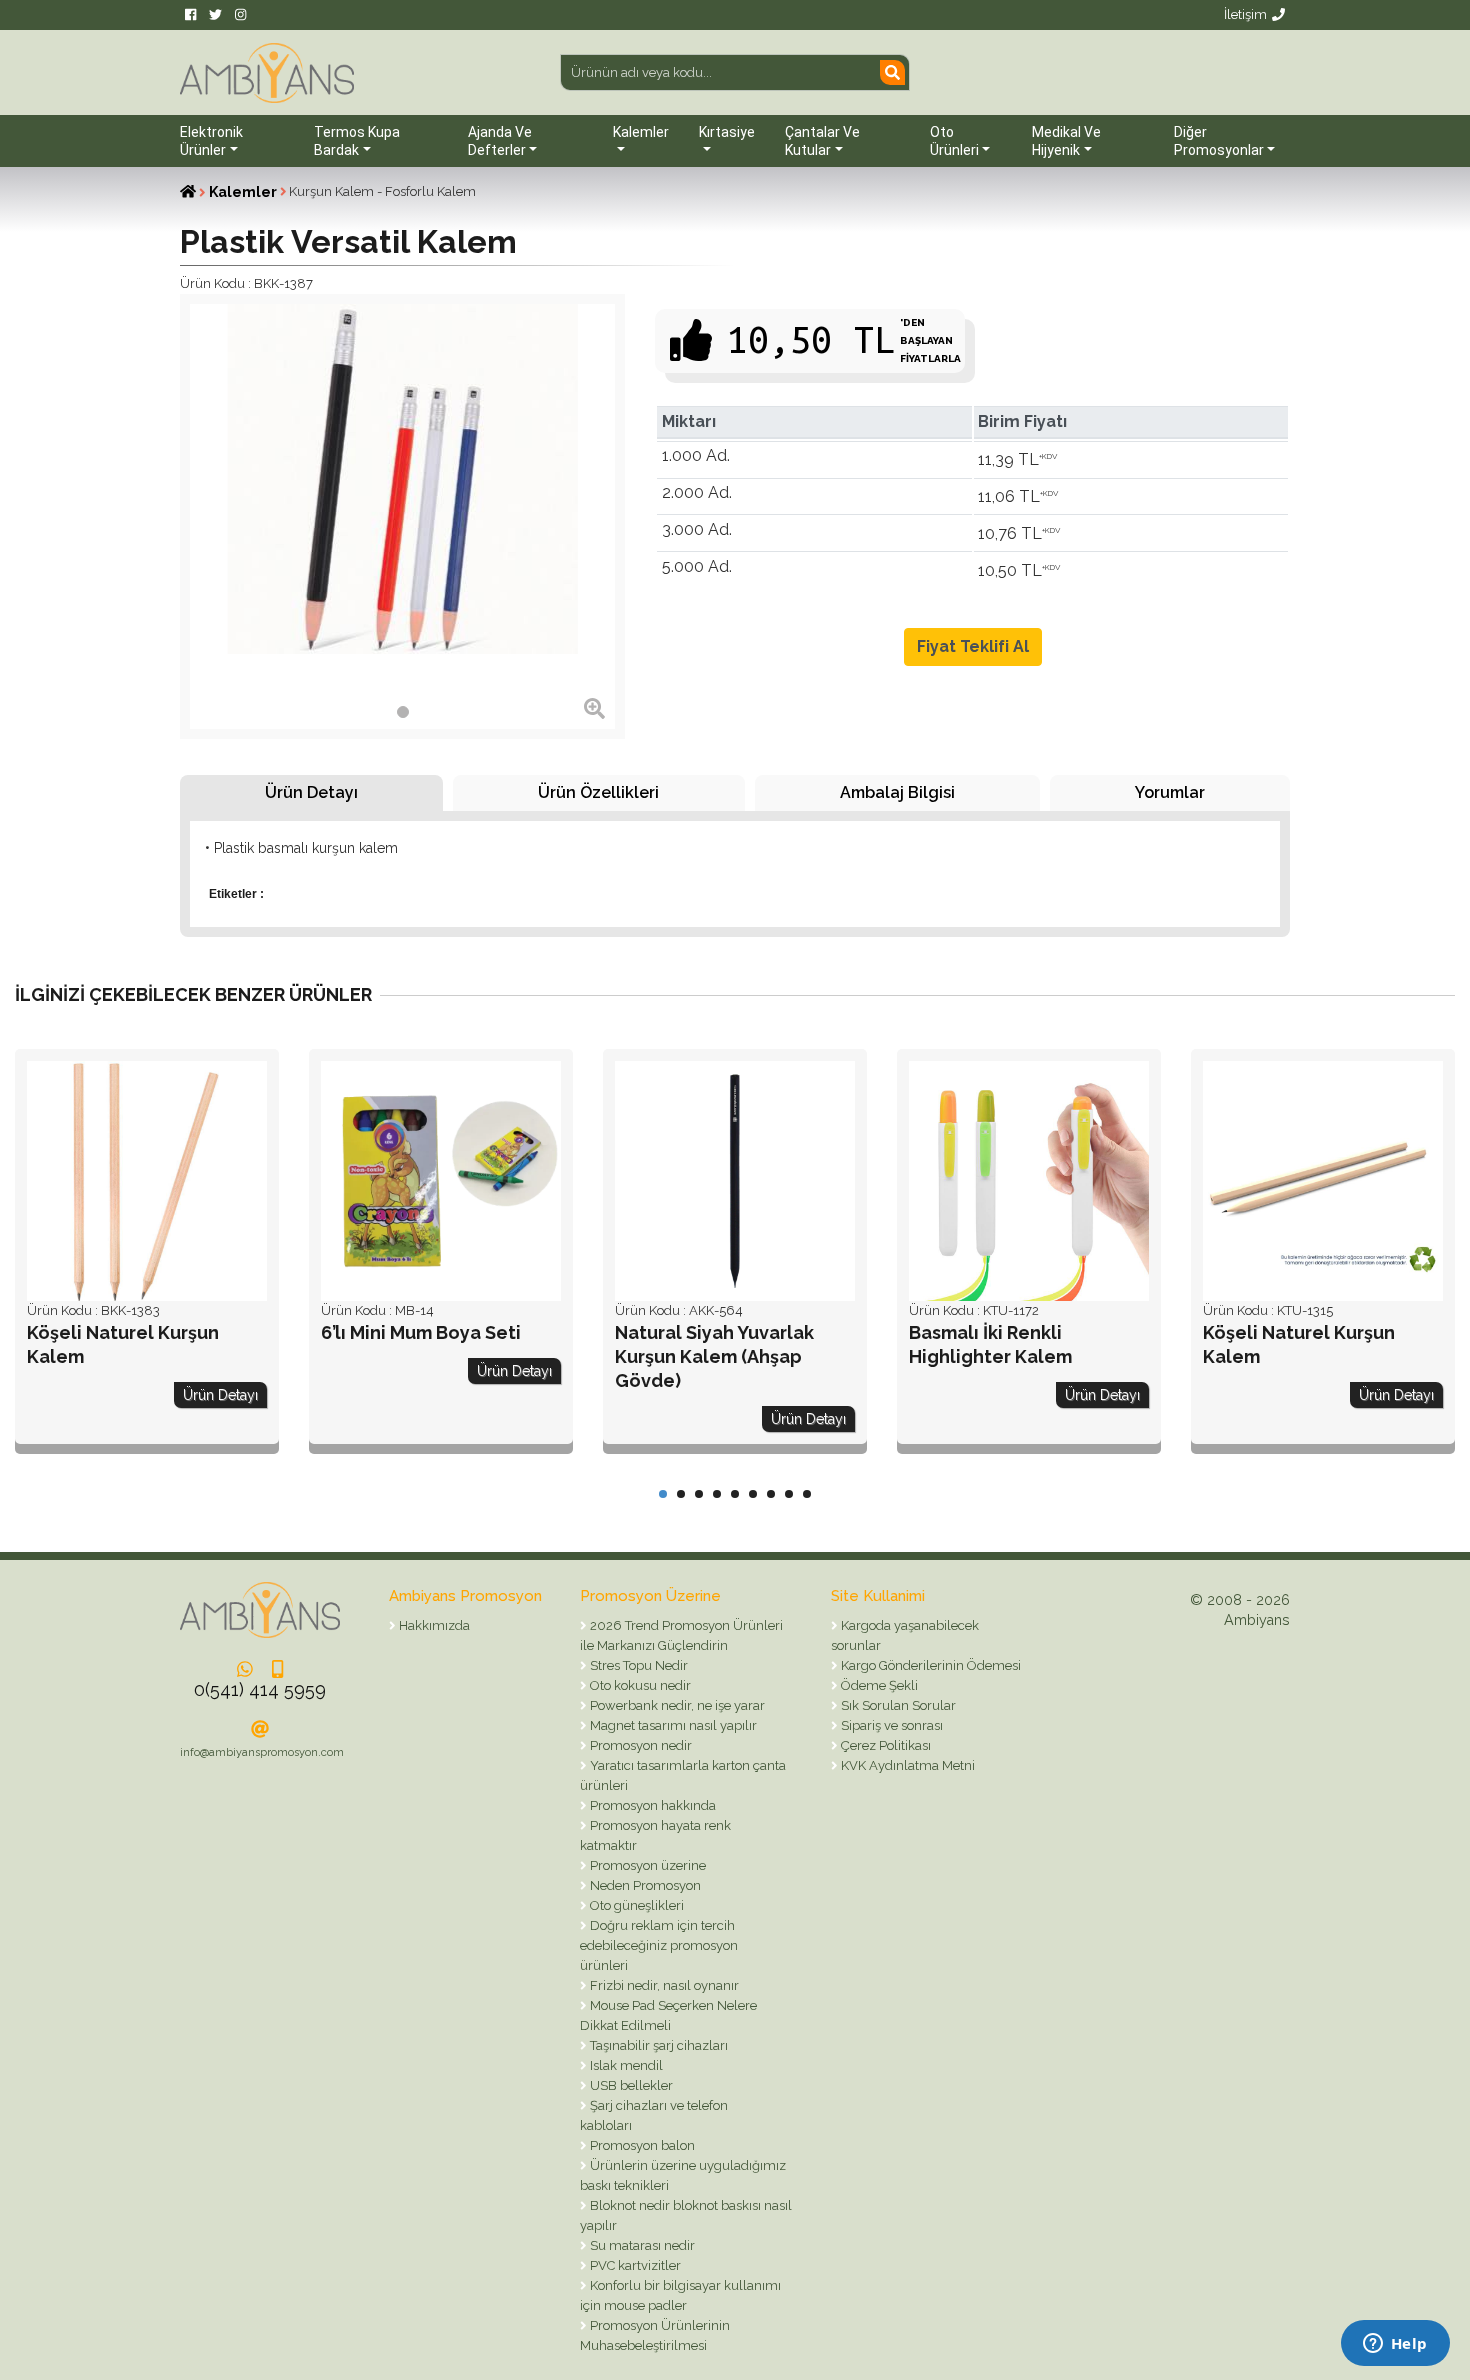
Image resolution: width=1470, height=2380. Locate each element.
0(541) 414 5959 (260, 1689)
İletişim (1245, 14)
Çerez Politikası (884, 1745)
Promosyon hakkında (651, 1805)
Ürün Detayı (311, 792)
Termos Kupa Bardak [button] (357, 141)
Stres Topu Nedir (637, 1665)
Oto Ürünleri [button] (954, 141)
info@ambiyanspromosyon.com (262, 1752)
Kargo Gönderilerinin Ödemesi (929, 1665)
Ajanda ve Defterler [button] (500, 141)
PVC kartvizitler (634, 2265)
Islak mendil (625, 2065)
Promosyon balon (641, 2145)
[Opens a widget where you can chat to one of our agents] (1395, 2345)
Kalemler (243, 192)
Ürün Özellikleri (598, 792)
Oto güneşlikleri (635, 1905)
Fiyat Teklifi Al (973, 646)
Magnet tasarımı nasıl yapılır (672, 1725)
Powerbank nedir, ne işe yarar (676, 1705)
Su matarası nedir (641, 2245)
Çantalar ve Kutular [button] (822, 141)
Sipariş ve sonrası (890, 1725)
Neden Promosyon (644, 1885)
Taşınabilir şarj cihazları (657, 2045)
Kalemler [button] (641, 132)
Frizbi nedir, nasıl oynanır (663, 1985)
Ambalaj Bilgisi (897, 792)
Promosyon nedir (639, 1745)
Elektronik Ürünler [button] (211, 141)
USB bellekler (630, 2085)
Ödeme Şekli (878, 1685)
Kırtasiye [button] (727, 132)
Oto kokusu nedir (639, 1685)
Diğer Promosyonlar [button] (1219, 141)
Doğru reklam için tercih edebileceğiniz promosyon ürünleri (659, 1945)
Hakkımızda (433, 1625)
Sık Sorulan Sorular (897, 1705)
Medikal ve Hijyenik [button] (1066, 141)
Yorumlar (1170, 792)
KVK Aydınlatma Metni (906, 1765)
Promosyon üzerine (646, 1865)
